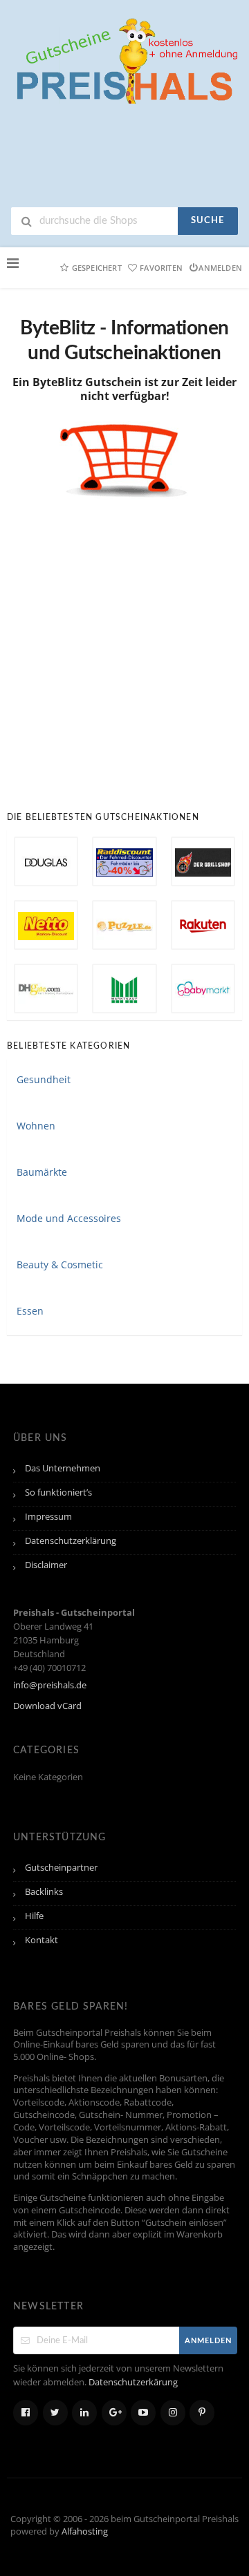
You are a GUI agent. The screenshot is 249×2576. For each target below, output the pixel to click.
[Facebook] (26, 2413)
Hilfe (34, 1916)
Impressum (48, 1517)
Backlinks (44, 1892)
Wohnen (36, 1126)
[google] (114, 2413)
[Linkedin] (84, 2413)
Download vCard (47, 1706)
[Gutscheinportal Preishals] (124, 59)
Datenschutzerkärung (133, 2382)
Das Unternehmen (63, 1468)
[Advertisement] (124, 644)
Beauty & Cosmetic (60, 1265)
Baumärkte (42, 1172)
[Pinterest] (202, 2413)
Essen (30, 1311)
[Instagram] (173, 2413)
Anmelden (220, 268)
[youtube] (143, 2413)
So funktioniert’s (58, 1492)
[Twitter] (55, 2413)
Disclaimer (46, 1565)
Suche (207, 221)
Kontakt (41, 1940)
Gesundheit (44, 1079)
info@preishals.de (50, 1685)
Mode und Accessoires (69, 1218)
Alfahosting (85, 2531)
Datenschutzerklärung (71, 1541)
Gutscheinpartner (61, 1868)
